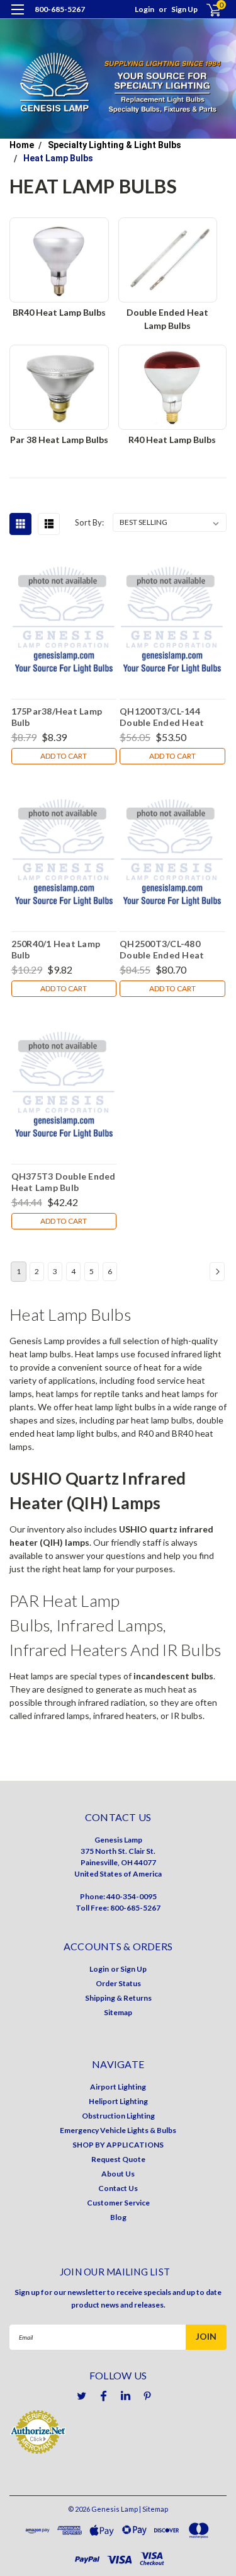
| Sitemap (154, 2509)
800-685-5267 (60, 9)
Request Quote (118, 2159)
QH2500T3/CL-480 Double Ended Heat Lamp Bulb (162, 949)
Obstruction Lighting (118, 2116)
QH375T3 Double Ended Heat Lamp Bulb (64, 1182)
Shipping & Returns (118, 1998)
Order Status (118, 1983)
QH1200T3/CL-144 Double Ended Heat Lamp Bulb (162, 716)
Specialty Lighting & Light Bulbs (115, 145)
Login (144, 9)
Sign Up (184, 9)
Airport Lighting (118, 2087)
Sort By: (89, 522)
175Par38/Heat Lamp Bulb (57, 716)
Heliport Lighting (118, 2101)
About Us (118, 2174)
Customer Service (118, 2203)
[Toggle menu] (17, 17)
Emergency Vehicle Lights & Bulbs (118, 2130)
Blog (118, 2217)
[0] (206, 10)
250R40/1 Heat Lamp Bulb (56, 949)
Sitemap (118, 2012)
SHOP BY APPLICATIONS (118, 2145)
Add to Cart (64, 756)
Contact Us (118, 2188)
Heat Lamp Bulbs (58, 158)
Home (22, 145)
